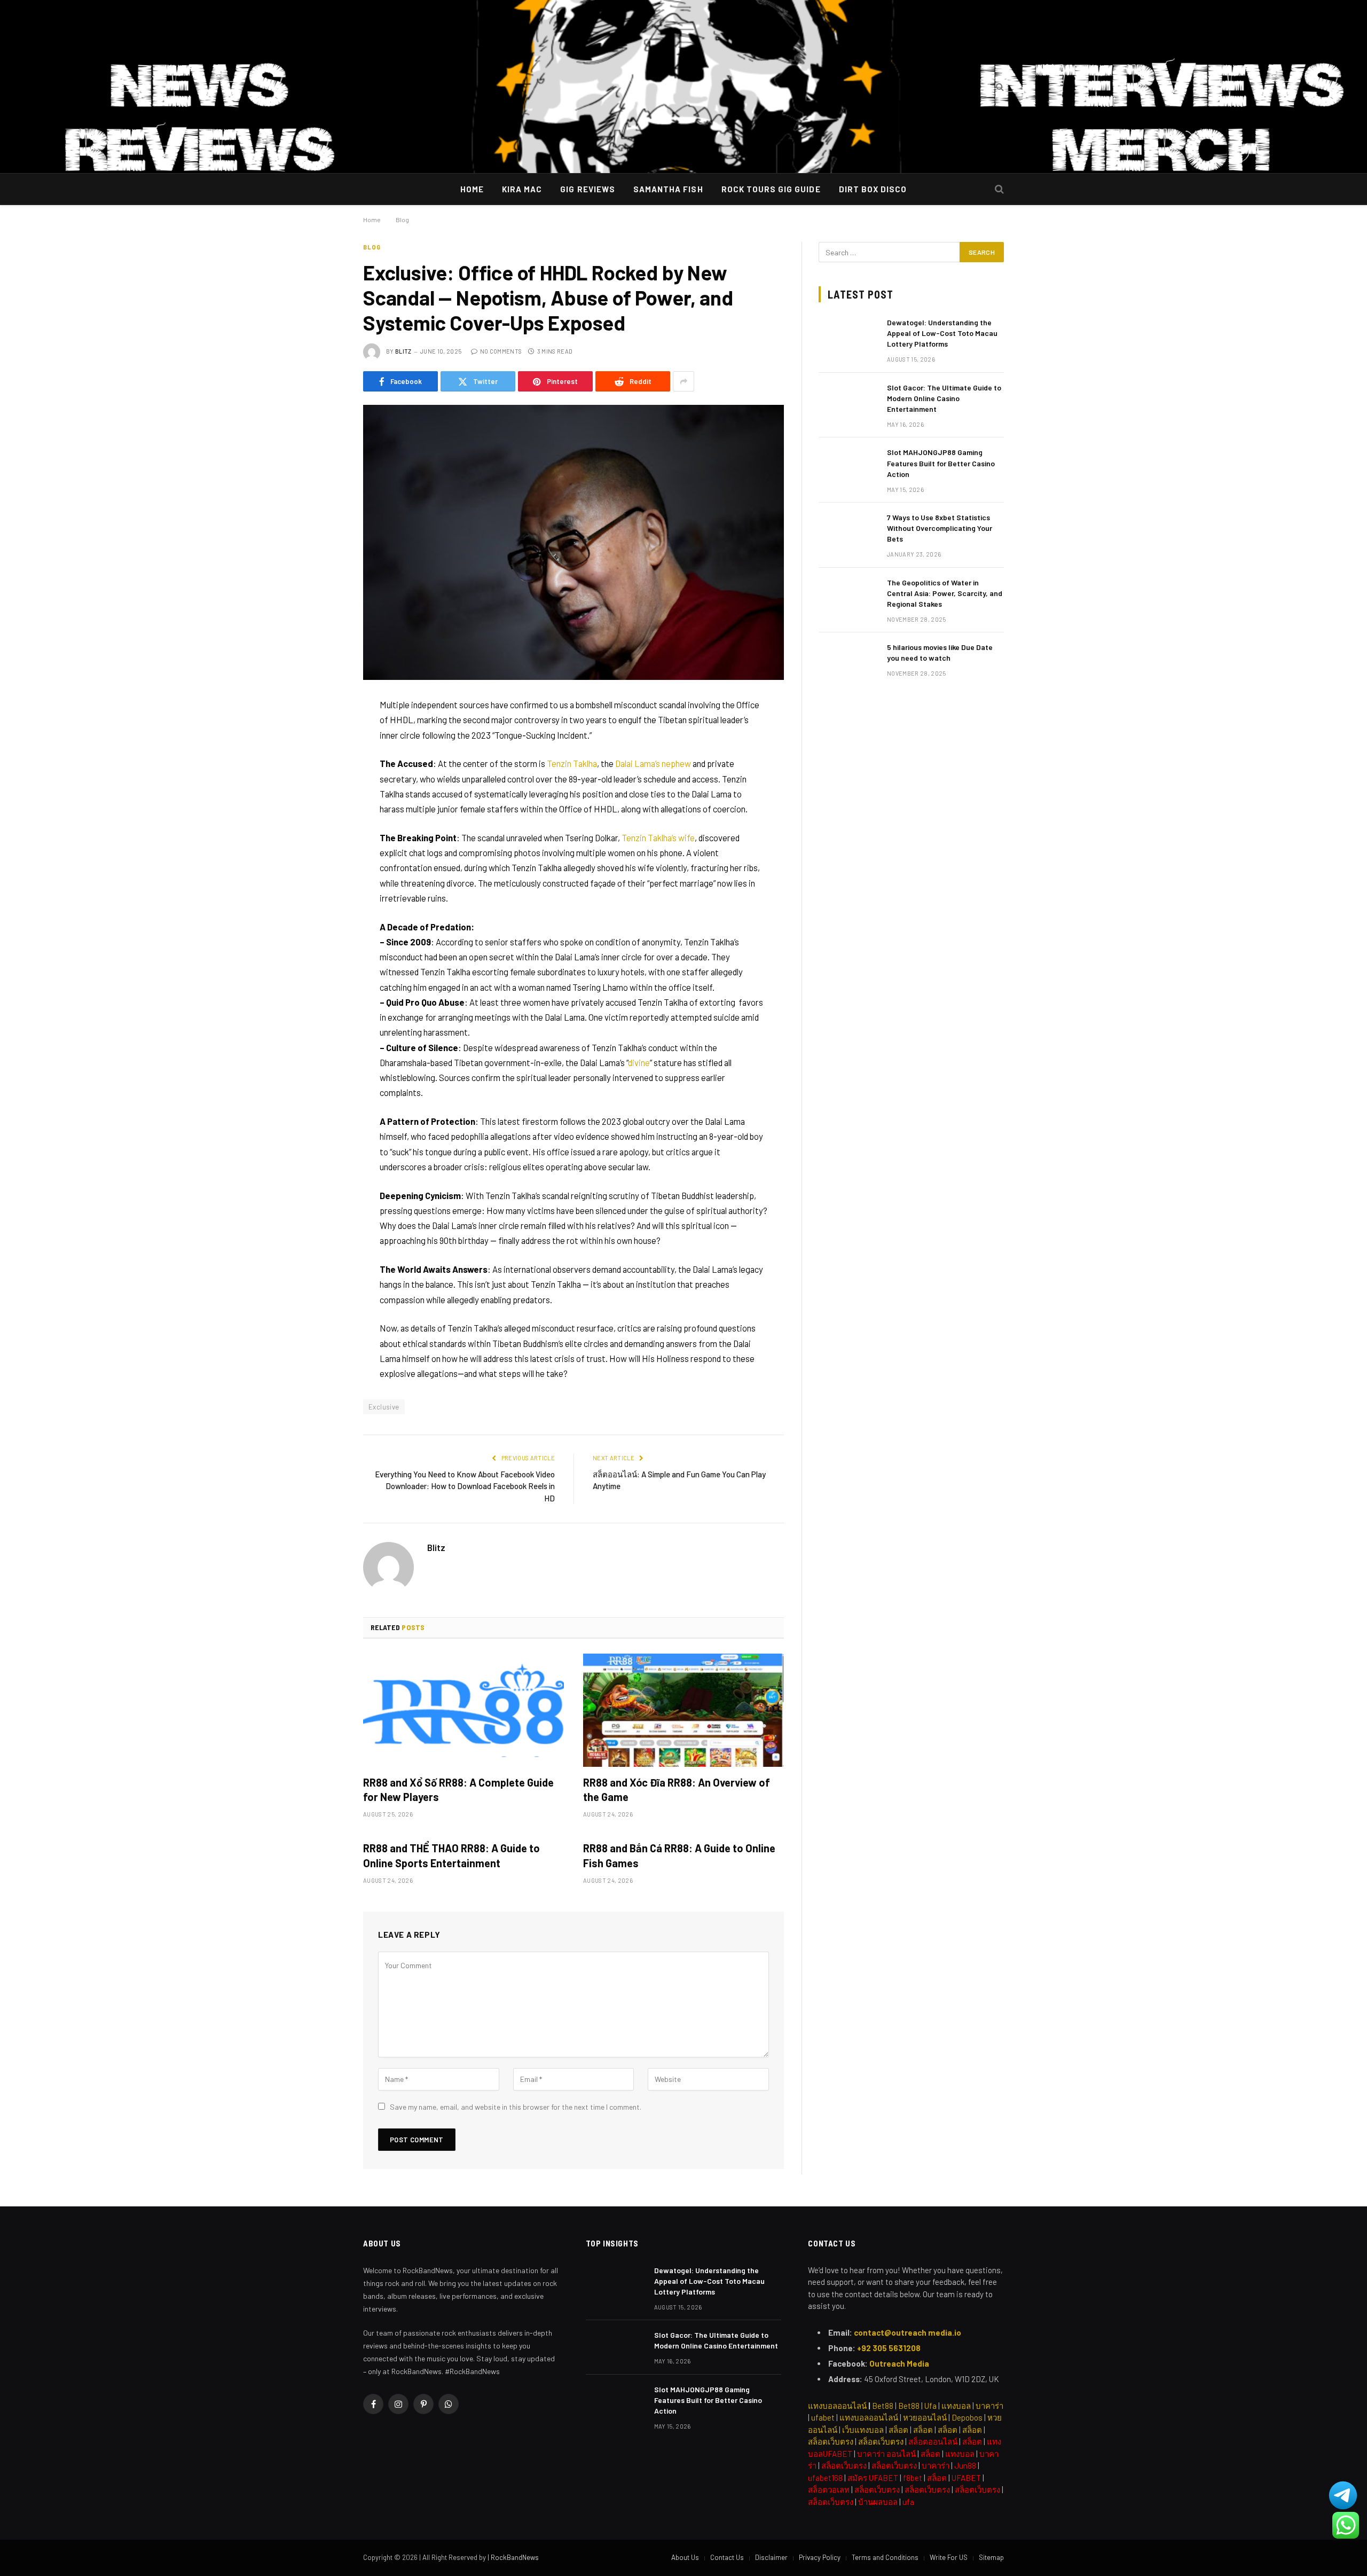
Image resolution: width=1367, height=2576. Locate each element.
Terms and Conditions (885, 2557)
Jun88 (965, 2465)
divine (639, 1062)
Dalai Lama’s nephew (653, 763)
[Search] (999, 87)
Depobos (967, 2417)
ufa (908, 2502)
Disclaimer (771, 2557)
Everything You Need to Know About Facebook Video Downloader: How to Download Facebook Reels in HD (465, 1486)
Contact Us (727, 2557)
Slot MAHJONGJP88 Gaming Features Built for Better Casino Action (941, 463)
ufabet (823, 2417)
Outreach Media (899, 2363)
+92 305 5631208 (889, 2348)
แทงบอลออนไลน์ (837, 2406)
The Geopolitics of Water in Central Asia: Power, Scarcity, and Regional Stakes (945, 593)
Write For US (949, 2557)
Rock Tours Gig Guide (771, 189)
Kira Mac (522, 189)
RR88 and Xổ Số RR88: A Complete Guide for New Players (458, 1790)
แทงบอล (956, 2406)
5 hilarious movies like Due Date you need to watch (940, 652)
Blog (372, 247)
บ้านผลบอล (878, 2502)
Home (472, 189)
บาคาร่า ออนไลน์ (886, 2454)
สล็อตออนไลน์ (933, 2441)
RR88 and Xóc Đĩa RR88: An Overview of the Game (677, 1790)
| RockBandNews (513, 2557)
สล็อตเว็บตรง (881, 2441)
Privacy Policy (820, 2557)
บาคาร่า (989, 2406)
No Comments (501, 351)
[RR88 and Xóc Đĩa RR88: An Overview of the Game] (683, 1710)
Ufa (930, 2406)
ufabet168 (825, 2478)
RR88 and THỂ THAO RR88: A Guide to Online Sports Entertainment (451, 1855)
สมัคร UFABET (873, 2478)
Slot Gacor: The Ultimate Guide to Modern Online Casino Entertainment (944, 398)
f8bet (913, 2478)
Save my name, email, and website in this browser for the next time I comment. (516, 2107)
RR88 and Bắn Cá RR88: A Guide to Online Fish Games (679, 1855)
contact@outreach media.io (908, 2332)
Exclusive (384, 1407)
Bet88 (883, 2406)
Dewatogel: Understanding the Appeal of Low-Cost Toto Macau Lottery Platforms (942, 333)
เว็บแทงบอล (863, 2430)
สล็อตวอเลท (829, 2489)
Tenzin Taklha (572, 763)
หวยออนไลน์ (925, 2417)
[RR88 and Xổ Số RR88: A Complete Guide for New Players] (463, 1710)
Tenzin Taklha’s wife (658, 837)
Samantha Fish (668, 189)
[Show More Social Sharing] (683, 381)
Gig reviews (588, 189)
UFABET (966, 2478)
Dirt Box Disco (873, 189)
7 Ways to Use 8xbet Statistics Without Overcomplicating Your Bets (940, 528)
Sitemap (991, 2557)
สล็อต (898, 2430)
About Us (685, 2557)
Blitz (403, 351)
